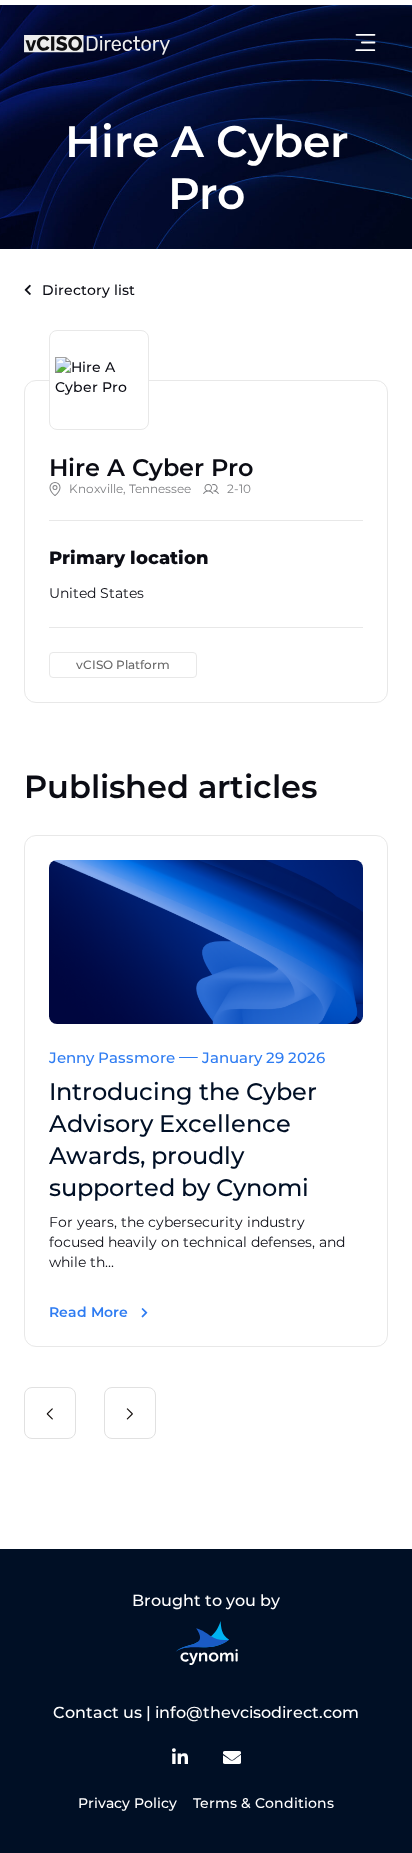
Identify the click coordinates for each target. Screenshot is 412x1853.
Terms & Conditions (263, 1803)
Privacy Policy (127, 1803)
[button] (50, 1413)
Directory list (88, 290)
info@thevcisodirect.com (257, 1712)
